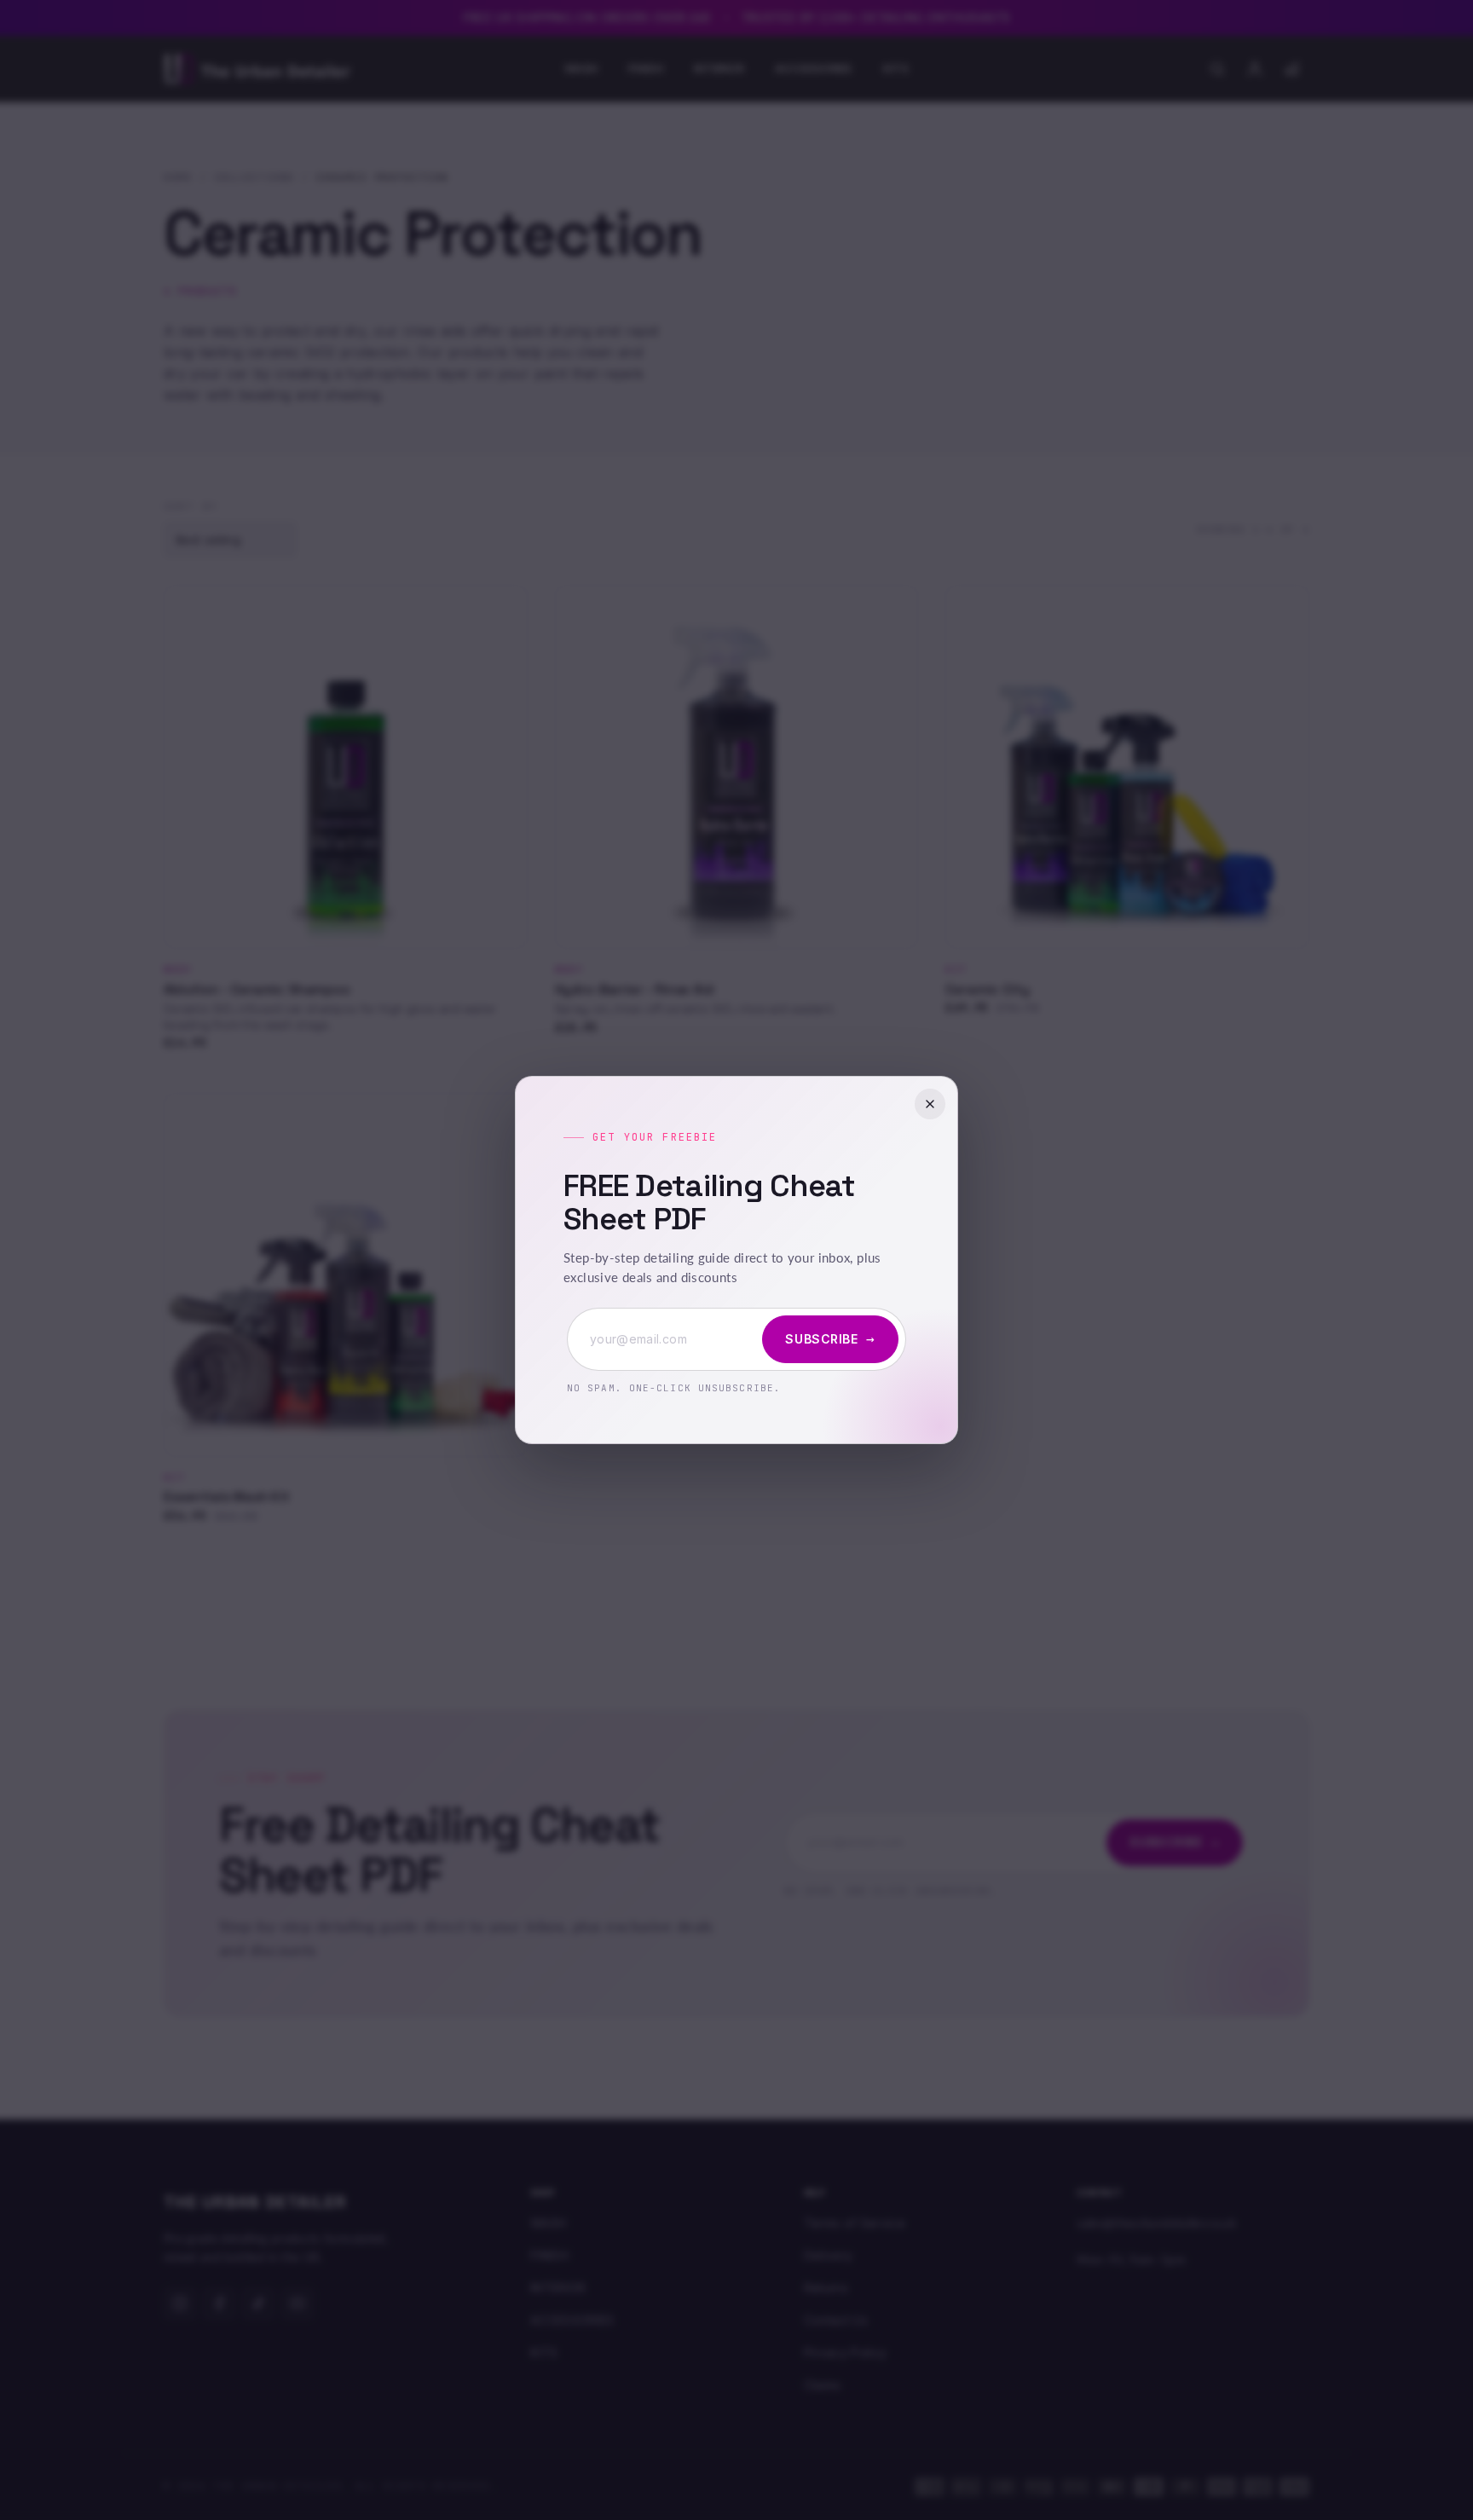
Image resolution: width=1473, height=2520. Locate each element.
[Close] (930, 1104)
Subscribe (830, 1339)
